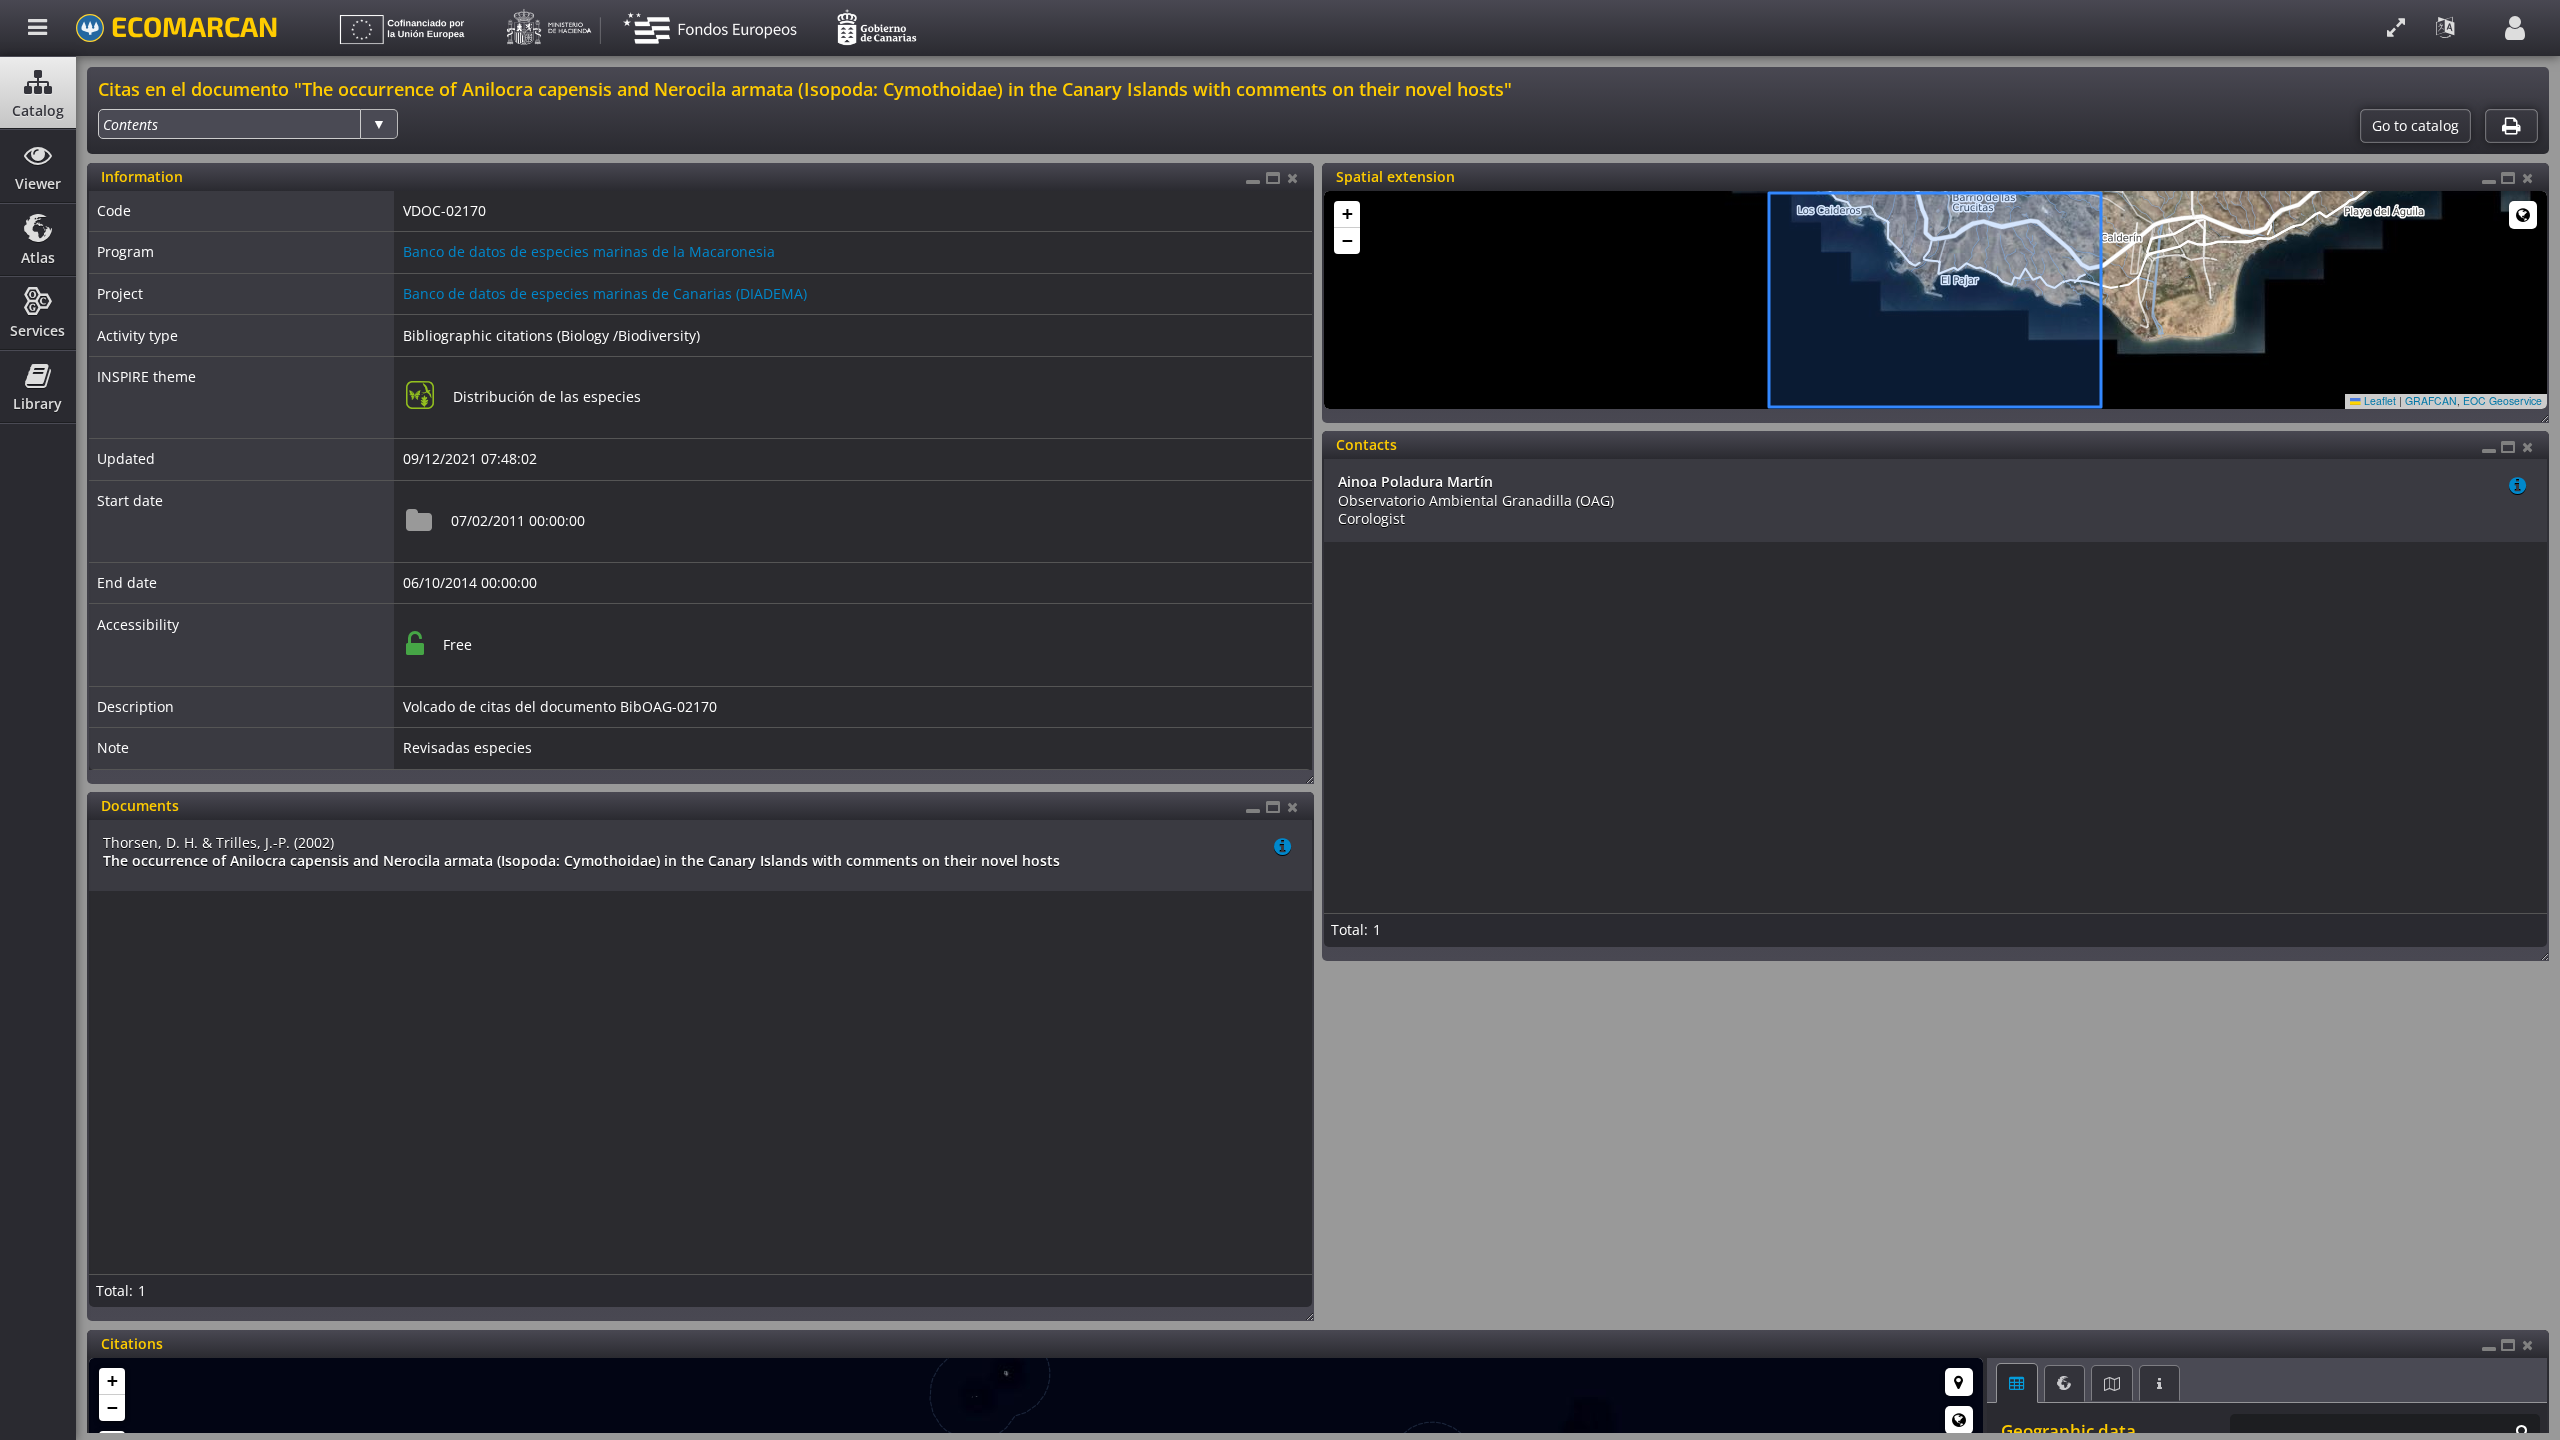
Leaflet (2378, 400)
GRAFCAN (2431, 400)
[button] (1347, 214)
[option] (130, 124)
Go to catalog (2415, 126)
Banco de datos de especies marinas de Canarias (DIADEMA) (605, 293)
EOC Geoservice (2502, 400)
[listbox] (248, 124)
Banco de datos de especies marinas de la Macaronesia (589, 251)
